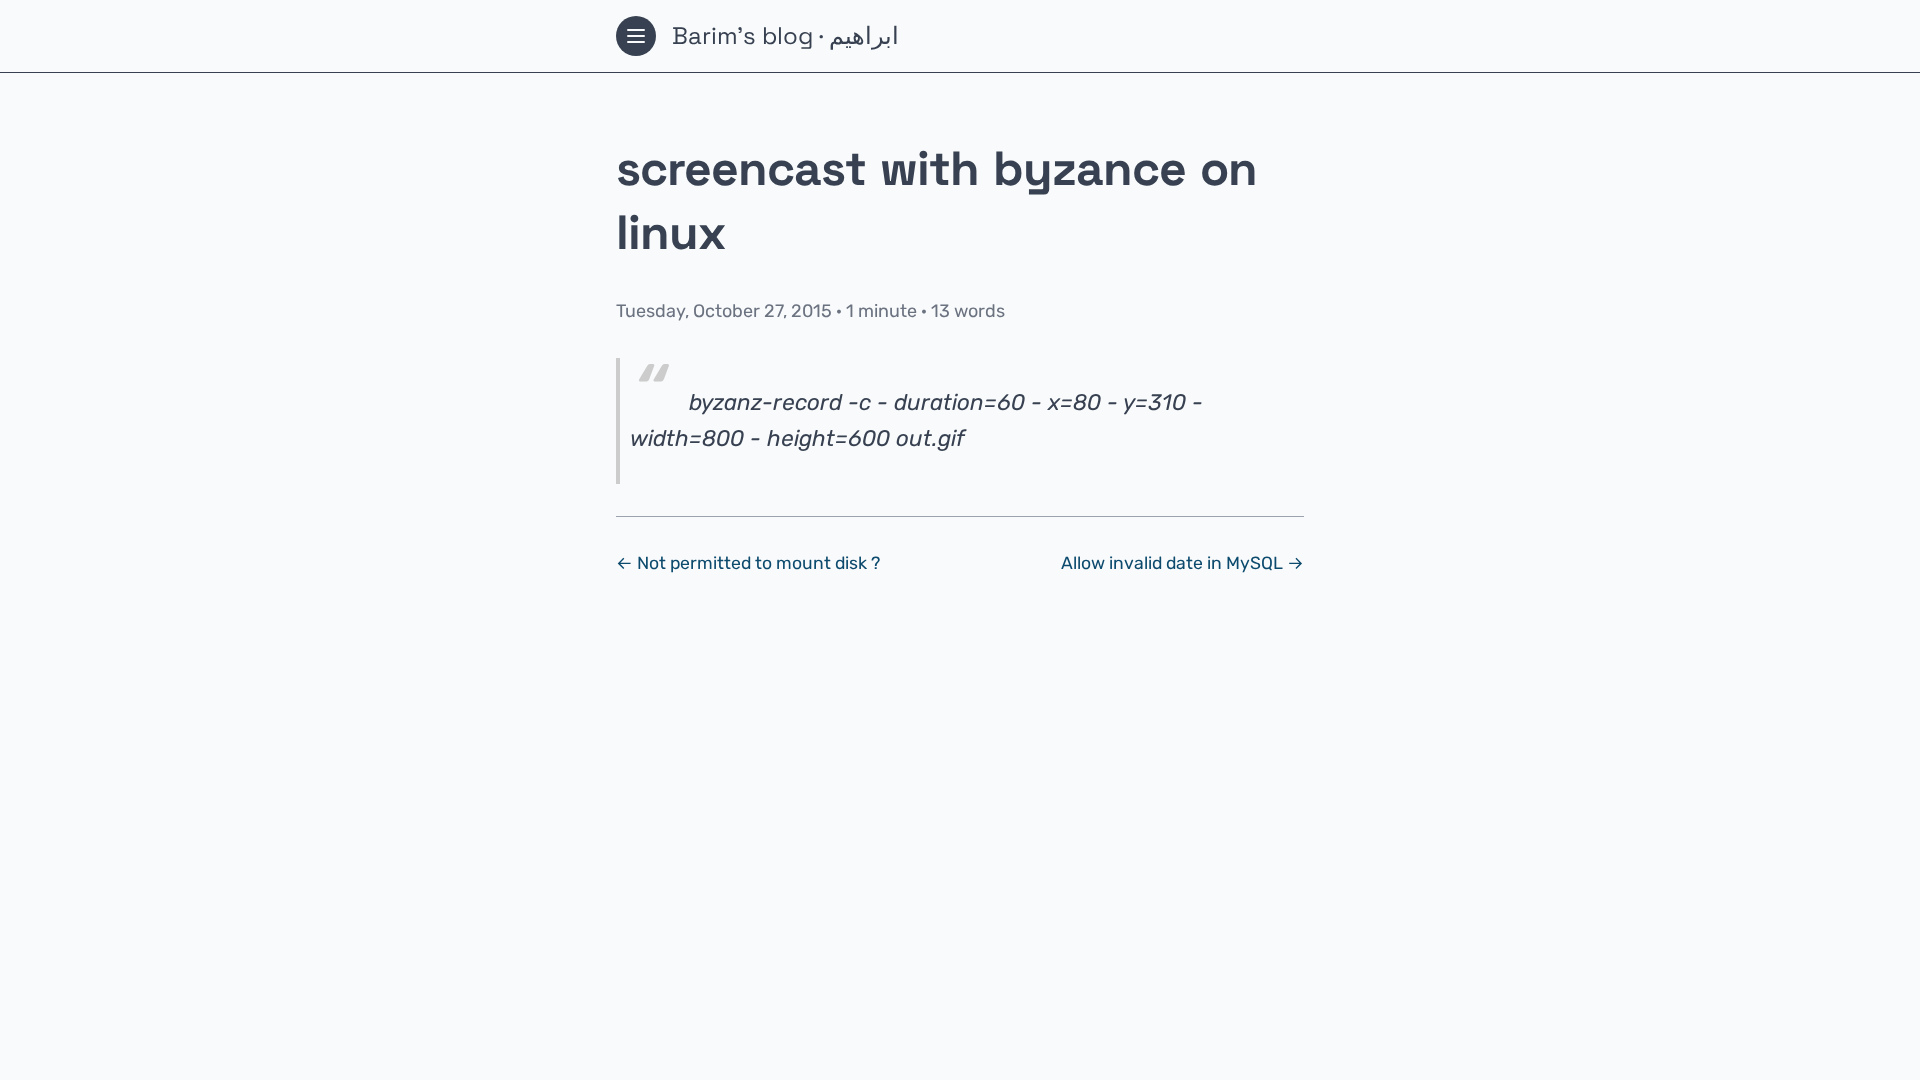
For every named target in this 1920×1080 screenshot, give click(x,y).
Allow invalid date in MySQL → (1182, 563)
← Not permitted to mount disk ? (748, 563)
